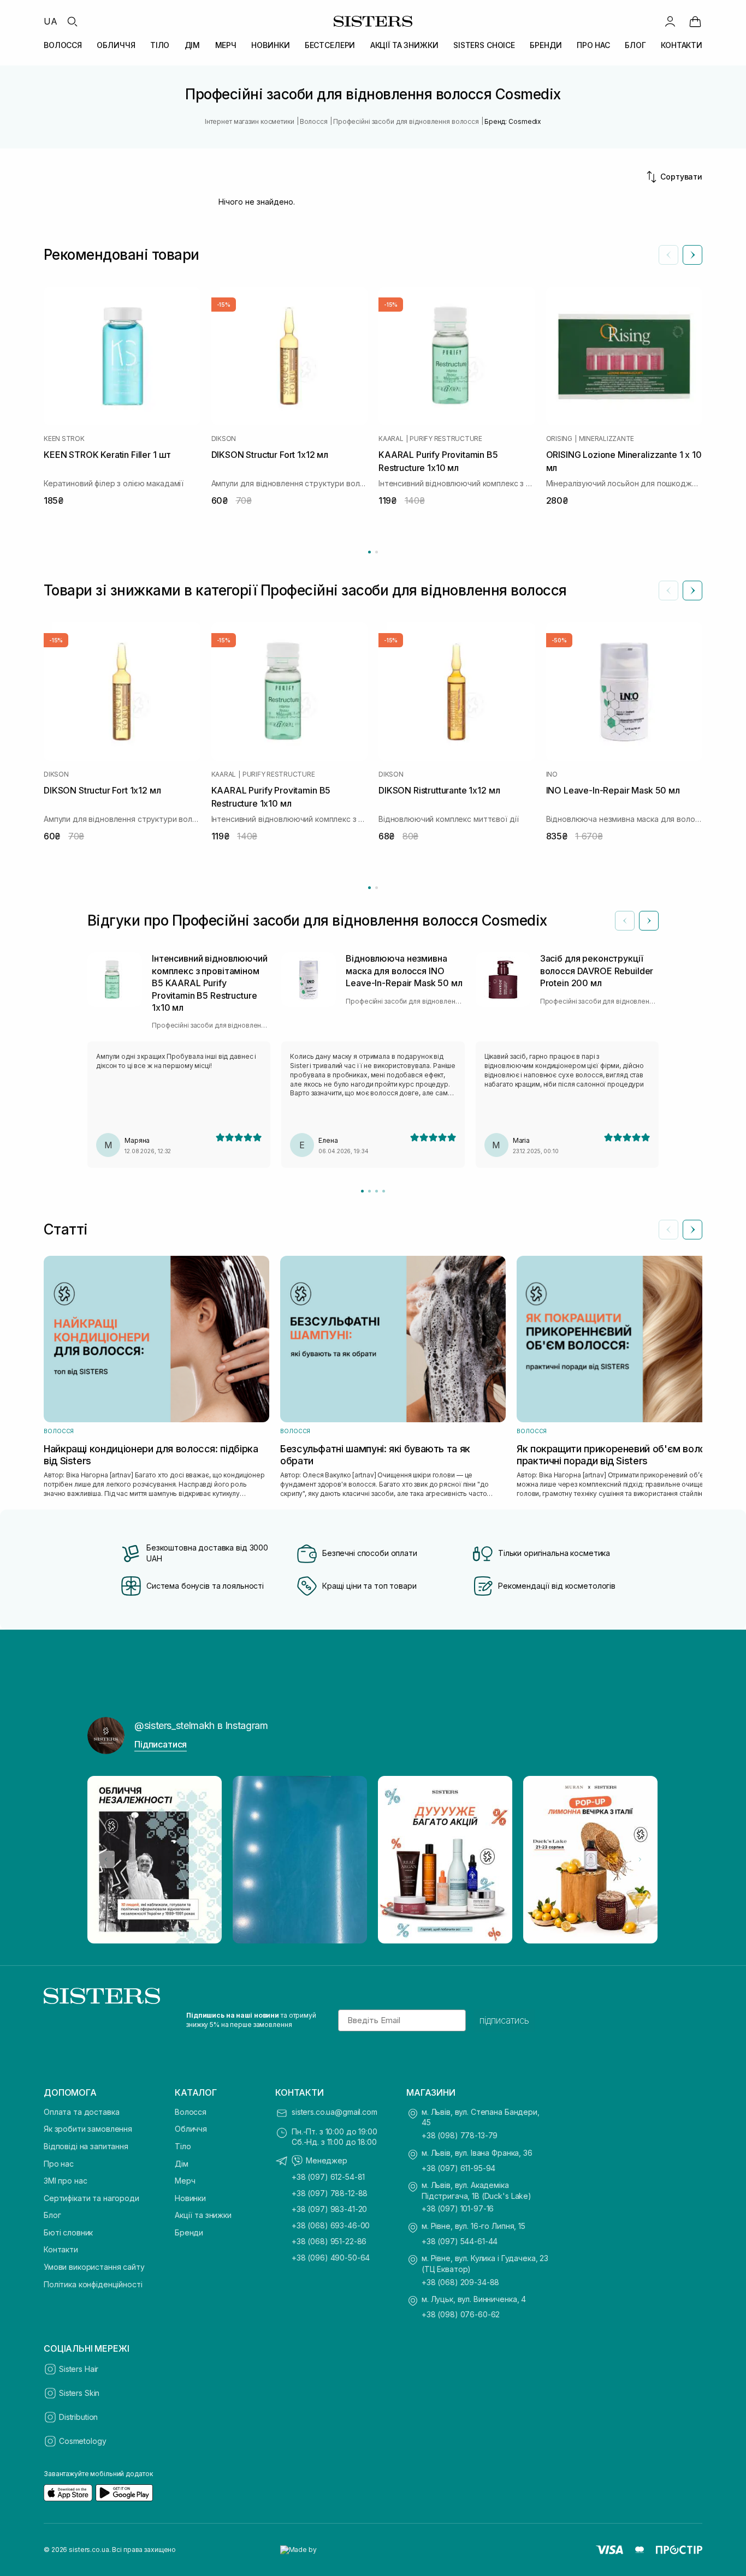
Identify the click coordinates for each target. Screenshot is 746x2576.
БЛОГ (635, 45)
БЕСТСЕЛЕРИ (330, 45)
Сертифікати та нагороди (91, 2198)
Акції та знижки (203, 2215)
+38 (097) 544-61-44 (460, 2241)
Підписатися (161, 1744)
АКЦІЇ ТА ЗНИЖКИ (404, 45)
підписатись (504, 2020)
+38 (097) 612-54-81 (328, 2177)
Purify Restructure (446, 439)
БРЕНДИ (546, 45)
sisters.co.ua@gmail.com (334, 2112)
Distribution (78, 2417)
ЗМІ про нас (65, 2181)
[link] (695, 21)
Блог (52, 2215)
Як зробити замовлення (88, 2129)
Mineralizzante (607, 439)
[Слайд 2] (369, 1191)
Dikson (224, 439)
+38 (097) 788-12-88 (330, 2193)
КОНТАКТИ (682, 45)
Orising (559, 439)
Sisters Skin (79, 2393)
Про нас (59, 2164)
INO (552, 774)
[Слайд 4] (384, 1191)
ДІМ (193, 45)
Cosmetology (82, 2441)
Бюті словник (68, 2232)
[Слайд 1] (362, 1191)
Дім (182, 2164)
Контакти (61, 2249)
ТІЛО (160, 45)
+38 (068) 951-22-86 (329, 2241)
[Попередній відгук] (625, 921)
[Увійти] (670, 21)
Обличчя (191, 2129)
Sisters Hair (79, 2369)
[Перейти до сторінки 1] (369, 552)
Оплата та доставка (81, 2112)
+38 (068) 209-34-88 (460, 2282)
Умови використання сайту (94, 2267)
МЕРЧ (226, 45)
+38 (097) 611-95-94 (458, 2168)
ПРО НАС (593, 45)
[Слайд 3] (377, 1191)
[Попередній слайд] (668, 255)
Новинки (190, 2198)
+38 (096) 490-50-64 (331, 2258)
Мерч (185, 2181)
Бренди (189, 2232)
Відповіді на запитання (86, 2146)
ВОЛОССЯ (63, 45)
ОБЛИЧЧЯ (116, 45)
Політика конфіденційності (93, 2284)
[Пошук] (72, 21)
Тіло (183, 2146)
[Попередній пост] (106, 1859)
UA (51, 21)
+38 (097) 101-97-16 (458, 2208)
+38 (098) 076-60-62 (461, 2314)
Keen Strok (64, 439)
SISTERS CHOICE (484, 45)
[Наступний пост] (640, 1859)
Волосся (191, 2112)
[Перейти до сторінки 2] (377, 552)
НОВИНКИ (270, 45)
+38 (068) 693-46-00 (331, 2225)
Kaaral (391, 439)
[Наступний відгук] (649, 921)
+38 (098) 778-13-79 (460, 2135)
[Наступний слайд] (692, 255)
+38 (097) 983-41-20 (329, 2209)
